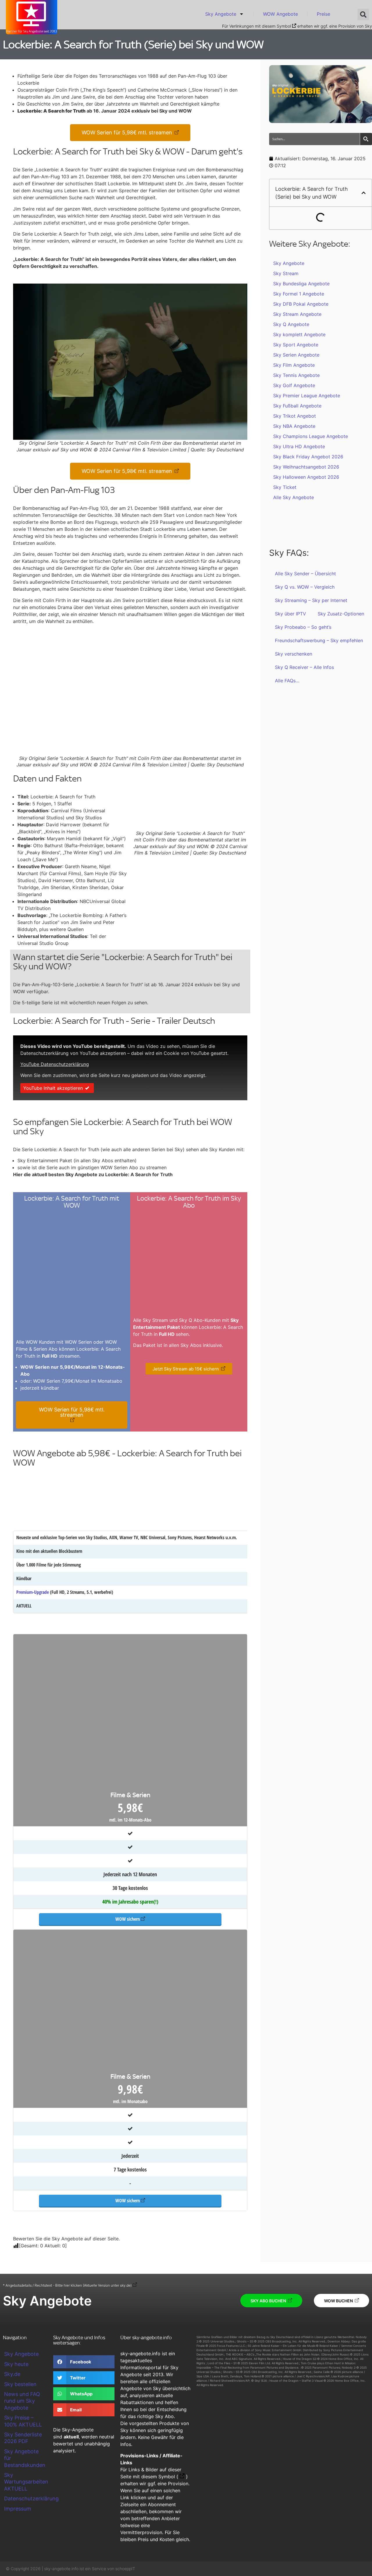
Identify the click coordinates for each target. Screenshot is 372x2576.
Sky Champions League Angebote (311, 436)
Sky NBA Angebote (294, 426)
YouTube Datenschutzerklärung (55, 1064)
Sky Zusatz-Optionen (341, 614)
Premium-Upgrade (33, 1592)
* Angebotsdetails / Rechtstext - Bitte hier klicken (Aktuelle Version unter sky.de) (67, 2285)
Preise (323, 14)
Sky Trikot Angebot (295, 416)
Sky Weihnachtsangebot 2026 (306, 467)
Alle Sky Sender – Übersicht (305, 574)
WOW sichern (128, 1919)
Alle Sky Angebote (294, 497)
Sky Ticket (285, 487)
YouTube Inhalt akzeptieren (53, 1088)
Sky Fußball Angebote (297, 406)
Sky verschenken (294, 654)
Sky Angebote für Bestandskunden (25, 2458)
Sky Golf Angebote (294, 385)
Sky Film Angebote (294, 365)
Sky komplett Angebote (299, 334)
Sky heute (16, 2364)
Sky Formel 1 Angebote (299, 294)
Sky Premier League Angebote (307, 396)
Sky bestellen (20, 2384)
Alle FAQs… (287, 681)
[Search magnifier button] (366, 139)
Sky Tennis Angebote (296, 375)
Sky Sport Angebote (296, 345)
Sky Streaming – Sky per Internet (311, 600)
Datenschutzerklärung (26, 2498)
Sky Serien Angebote (296, 355)
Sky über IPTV (290, 614)
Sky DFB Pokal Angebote (301, 304)
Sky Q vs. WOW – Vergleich (305, 587)
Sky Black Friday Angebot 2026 (308, 457)
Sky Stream (286, 273)
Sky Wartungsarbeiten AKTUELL (26, 2482)
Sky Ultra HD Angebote (299, 446)
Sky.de (12, 2374)
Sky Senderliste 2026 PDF (23, 2438)
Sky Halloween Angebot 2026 (306, 477)
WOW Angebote (280, 14)
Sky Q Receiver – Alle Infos (304, 667)
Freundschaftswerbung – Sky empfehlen (319, 640)
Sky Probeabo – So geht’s (303, 627)
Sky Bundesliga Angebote (301, 284)
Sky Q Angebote (291, 324)
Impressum (18, 2509)
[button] (363, 15)
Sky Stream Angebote (297, 314)
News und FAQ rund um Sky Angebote (22, 2401)
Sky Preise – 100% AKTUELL (23, 2421)
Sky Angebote (221, 14)
